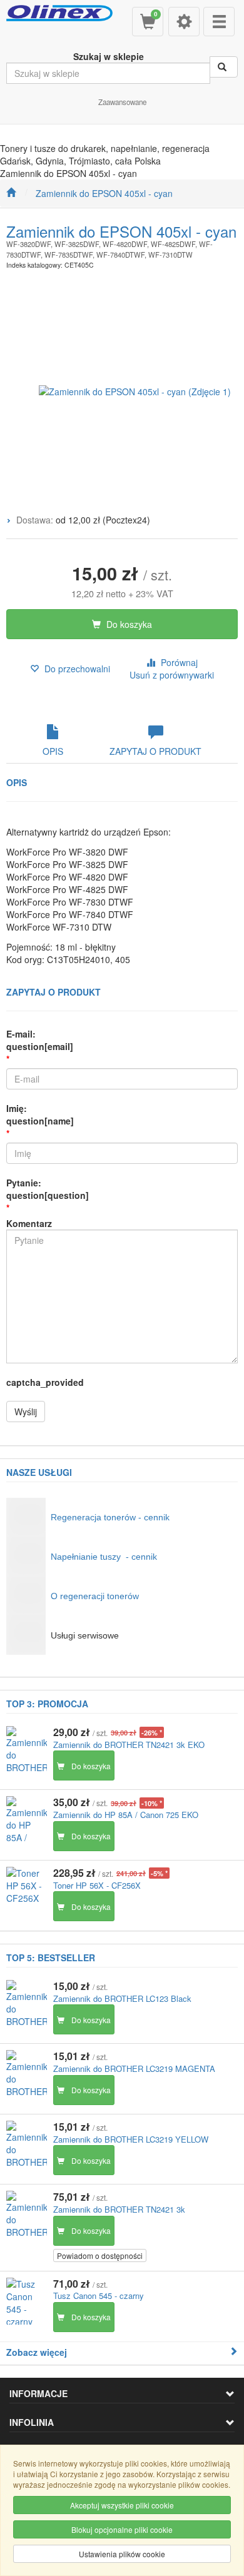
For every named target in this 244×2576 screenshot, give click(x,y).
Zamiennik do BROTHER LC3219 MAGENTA (134, 2068)
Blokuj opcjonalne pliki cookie (122, 2529)
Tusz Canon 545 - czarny (99, 2296)
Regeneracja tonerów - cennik (110, 1517)
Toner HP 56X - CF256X (97, 1885)
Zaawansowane (122, 102)
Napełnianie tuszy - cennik (104, 1557)
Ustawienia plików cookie (122, 2554)
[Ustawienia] (184, 22)
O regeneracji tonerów (95, 1596)
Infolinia (32, 2422)
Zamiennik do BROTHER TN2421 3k (119, 2209)
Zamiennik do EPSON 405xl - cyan (104, 193)
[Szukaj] (224, 67)
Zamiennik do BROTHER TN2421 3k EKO (129, 1745)
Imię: (40, 1114)
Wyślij (26, 1412)
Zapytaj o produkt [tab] (155, 751)
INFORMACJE (38, 2393)
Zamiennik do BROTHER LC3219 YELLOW (131, 2139)
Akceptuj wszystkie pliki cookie (122, 2505)
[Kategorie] (219, 22)
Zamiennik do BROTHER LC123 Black (122, 1998)
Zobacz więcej (37, 2352)
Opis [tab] (53, 751)
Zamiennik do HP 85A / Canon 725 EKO (126, 1815)
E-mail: (40, 1040)
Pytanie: (48, 1189)
